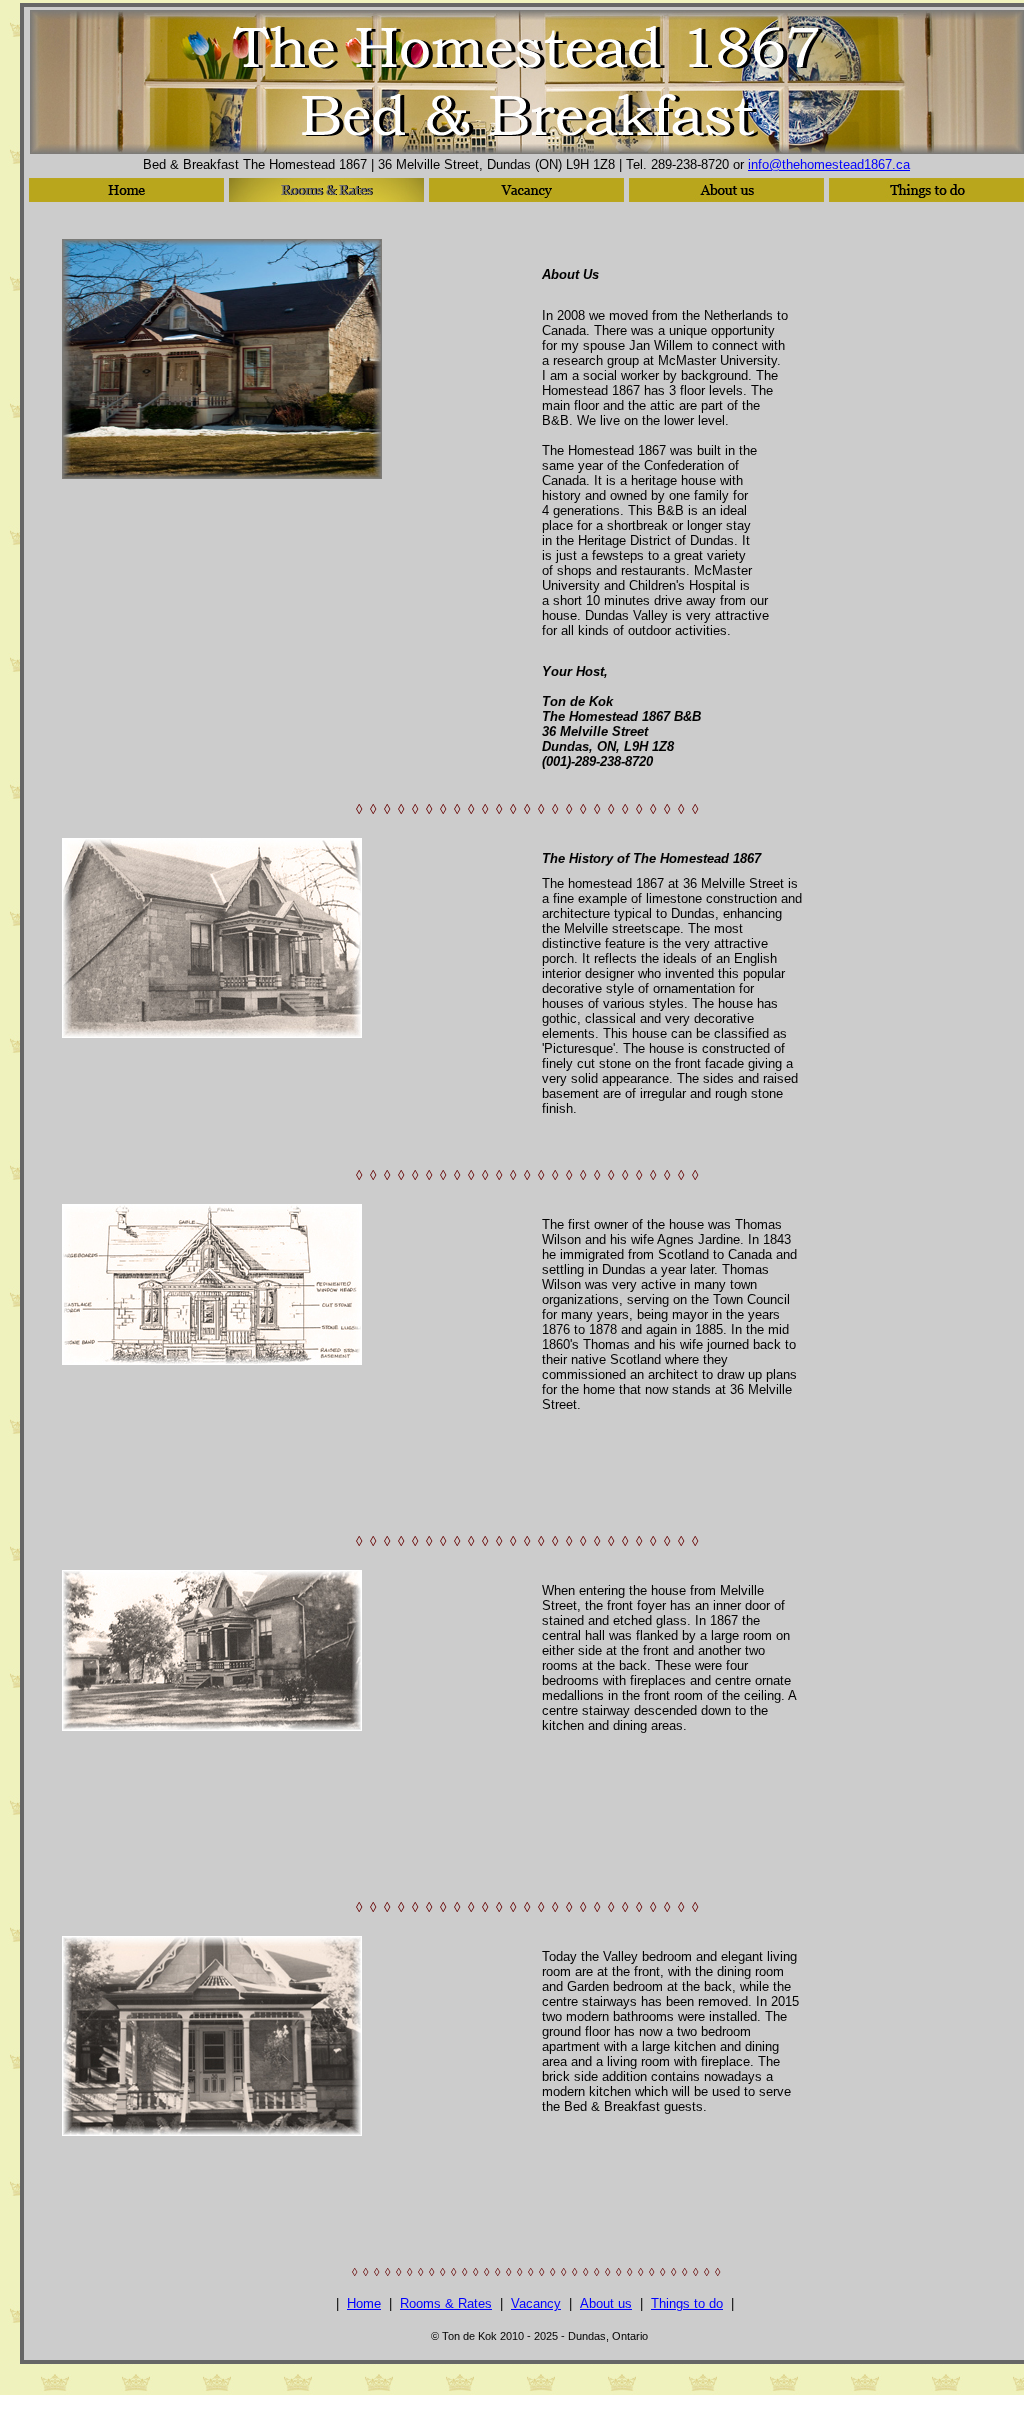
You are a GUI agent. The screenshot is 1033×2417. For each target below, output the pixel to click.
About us (606, 2303)
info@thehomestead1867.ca (829, 164)
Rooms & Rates (446, 2303)
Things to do (687, 2303)
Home (364, 2303)
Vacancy (536, 2303)
